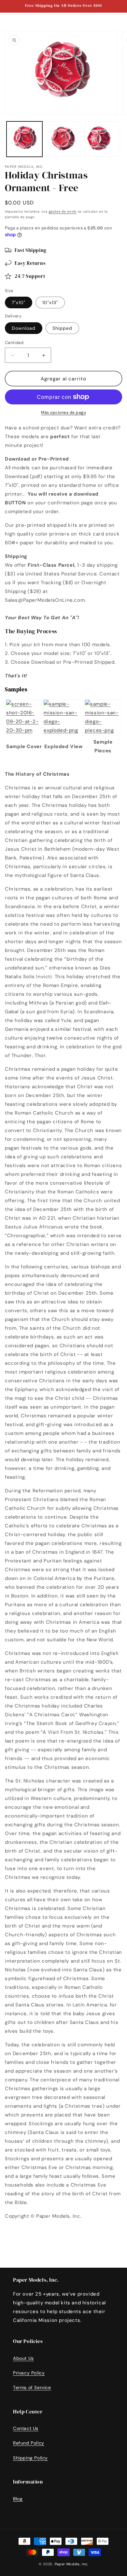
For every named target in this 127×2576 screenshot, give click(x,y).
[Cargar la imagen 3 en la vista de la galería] (102, 139)
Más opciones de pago (63, 413)
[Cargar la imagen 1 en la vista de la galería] (24, 139)
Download (24, 328)
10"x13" (50, 302)
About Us (23, 2358)
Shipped (62, 328)
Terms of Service (32, 2387)
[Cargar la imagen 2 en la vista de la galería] (63, 139)
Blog (18, 2499)
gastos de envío (63, 211)
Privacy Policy (29, 2373)
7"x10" (19, 302)
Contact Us (26, 2428)
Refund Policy (29, 2443)
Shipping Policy (30, 2458)
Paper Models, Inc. (72, 2564)
